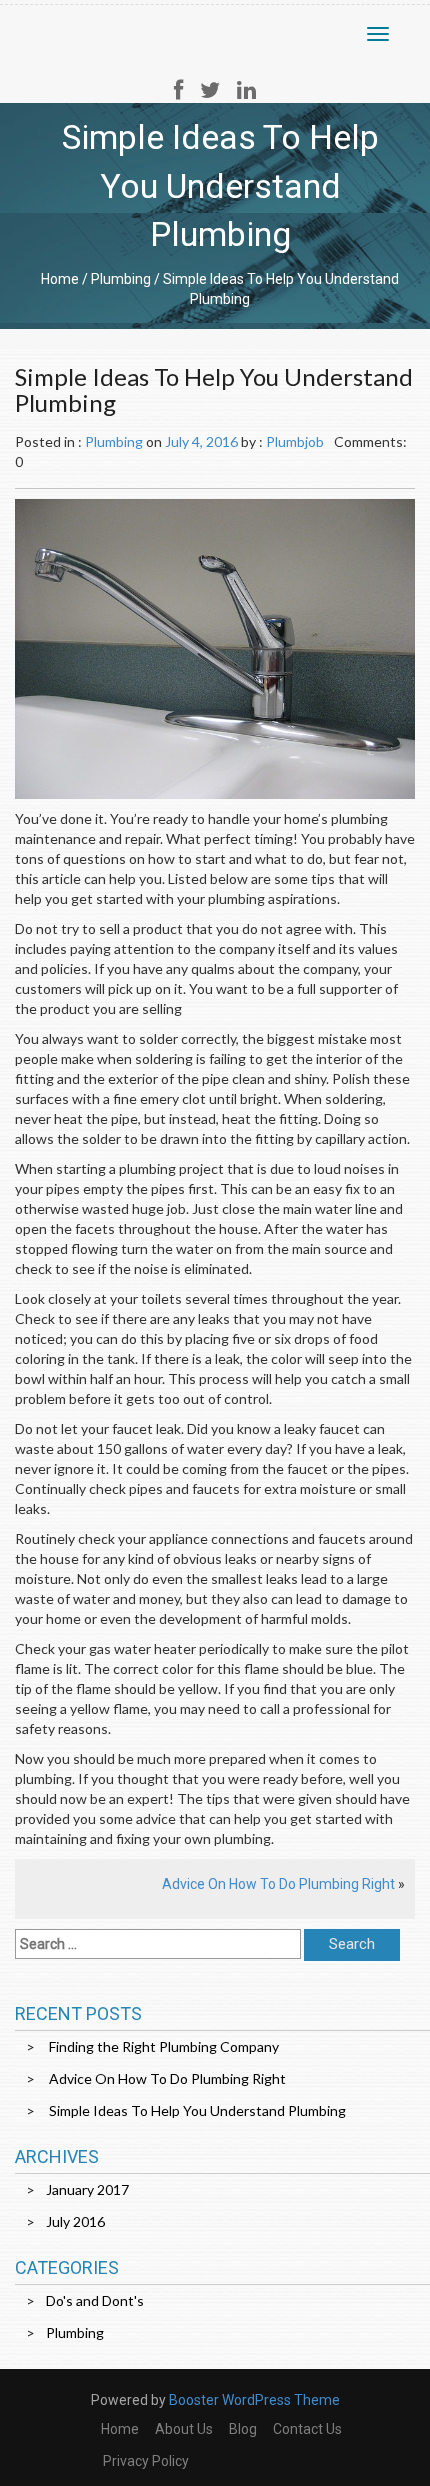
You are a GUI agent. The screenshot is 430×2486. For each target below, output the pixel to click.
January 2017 (87, 2189)
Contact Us (307, 2429)
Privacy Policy (146, 2461)
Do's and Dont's (95, 2300)
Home (60, 279)
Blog (243, 2429)
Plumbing (121, 279)
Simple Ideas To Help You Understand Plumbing (197, 2110)
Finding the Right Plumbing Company (164, 2046)
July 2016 (75, 2221)
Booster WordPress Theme (254, 2400)
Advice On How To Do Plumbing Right (278, 1884)
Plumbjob (295, 441)
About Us (184, 2429)
